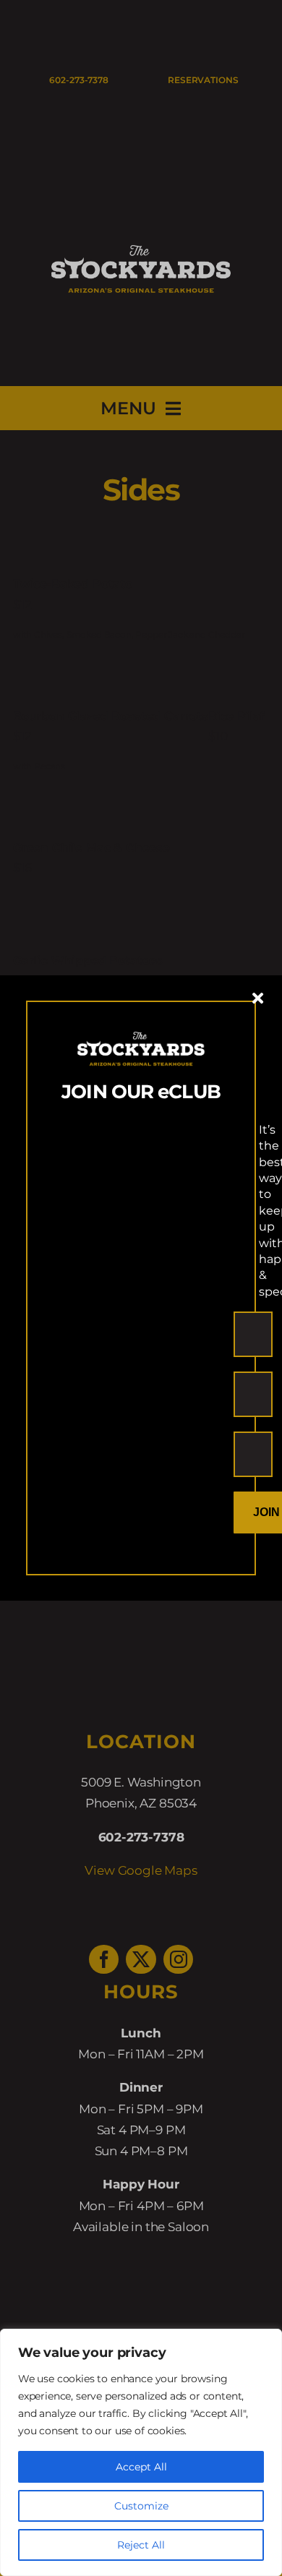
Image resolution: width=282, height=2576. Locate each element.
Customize (141, 2506)
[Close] (258, 998)
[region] (141, 2452)
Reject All (141, 2545)
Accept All (141, 2467)
